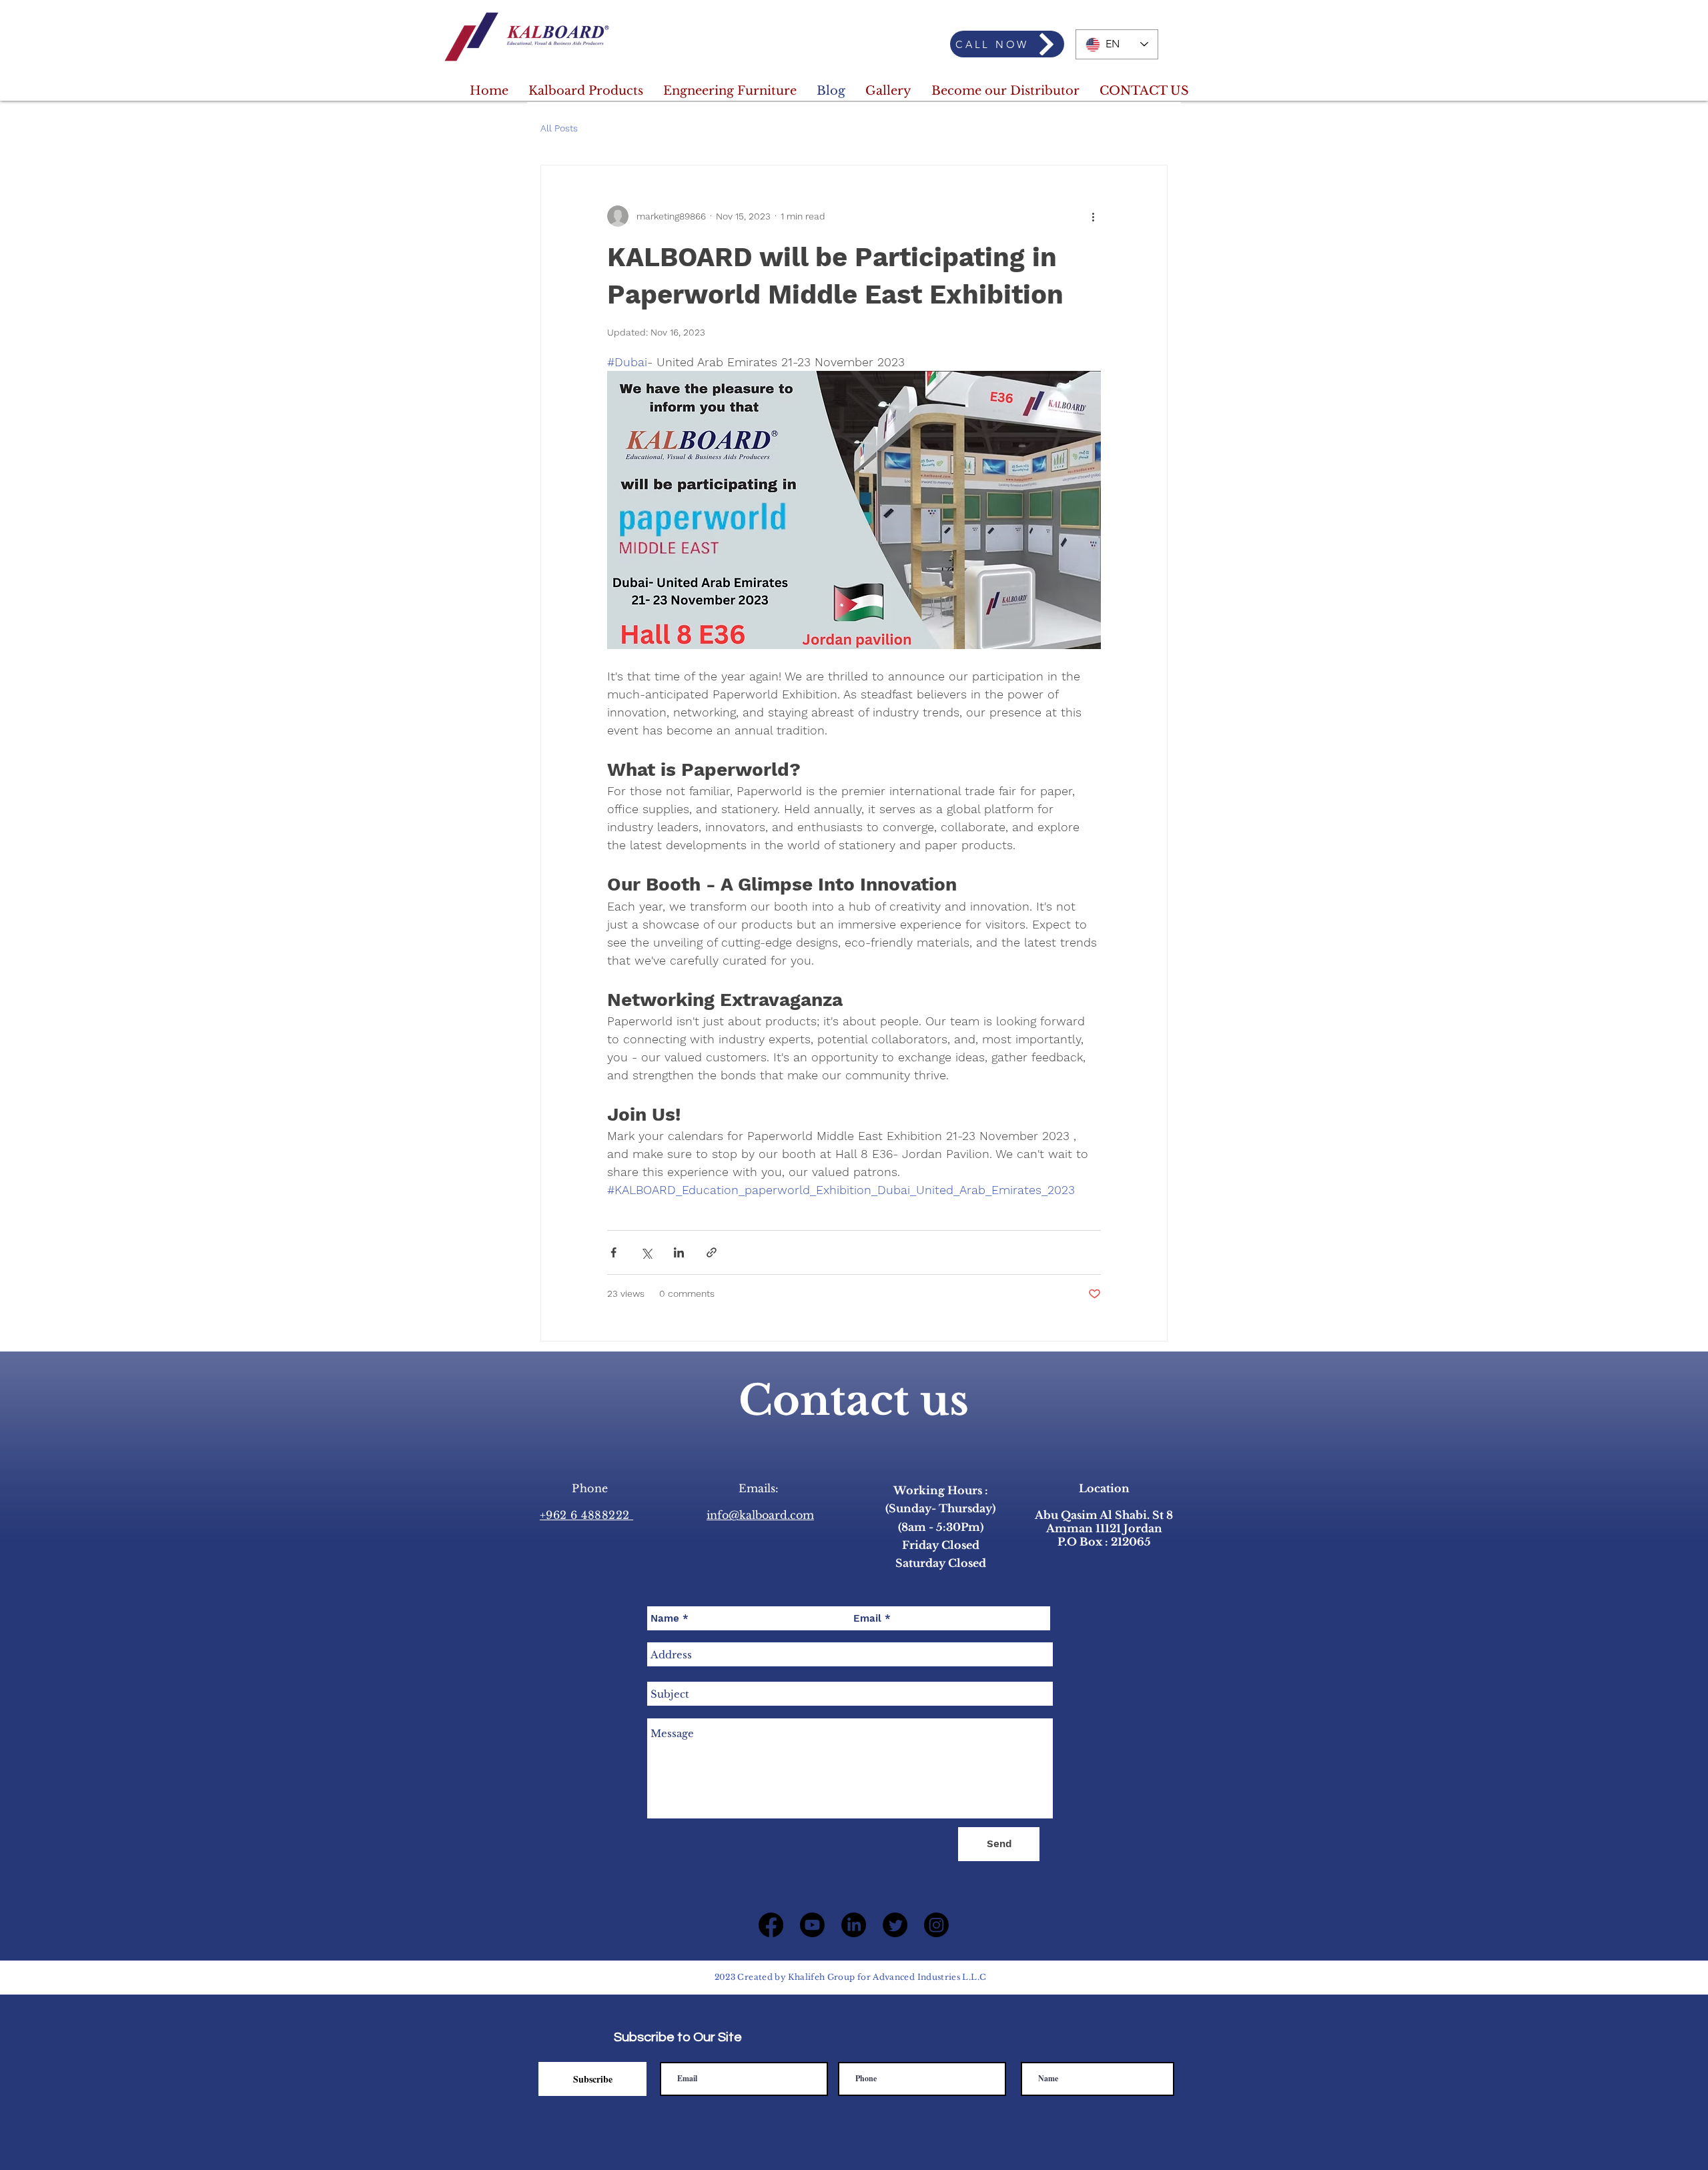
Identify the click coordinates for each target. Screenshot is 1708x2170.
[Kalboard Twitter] (895, 1925)
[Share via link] (712, 1252)
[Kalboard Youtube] (812, 1925)
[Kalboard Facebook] (771, 1925)
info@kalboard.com (760, 1515)
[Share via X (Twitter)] (646, 1252)
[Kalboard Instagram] (936, 1925)
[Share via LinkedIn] (679, 1252)
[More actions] (1093, 216)
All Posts (559, 128)
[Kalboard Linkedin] (854, 1925)
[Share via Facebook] (613, 1252)
